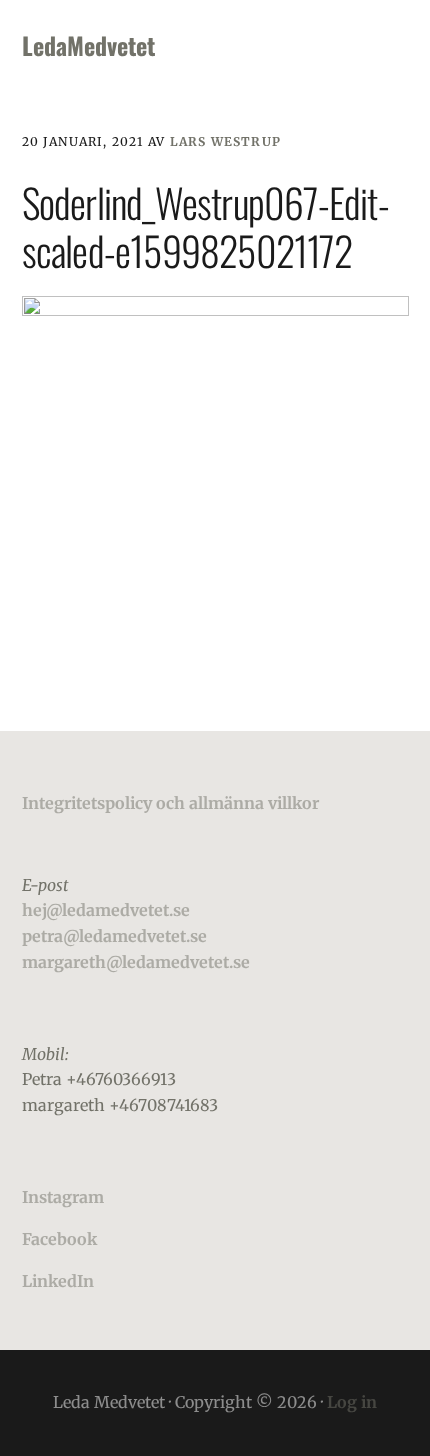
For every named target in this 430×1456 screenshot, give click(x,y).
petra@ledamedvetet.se (114, 936)
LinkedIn (58, 1281)
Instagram (63, 1197)
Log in (352, 1402)
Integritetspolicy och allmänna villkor (170, 803)
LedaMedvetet (88, 45)
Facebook (59, 1239)
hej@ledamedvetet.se (106, 910)
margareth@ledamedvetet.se (136, 962)
